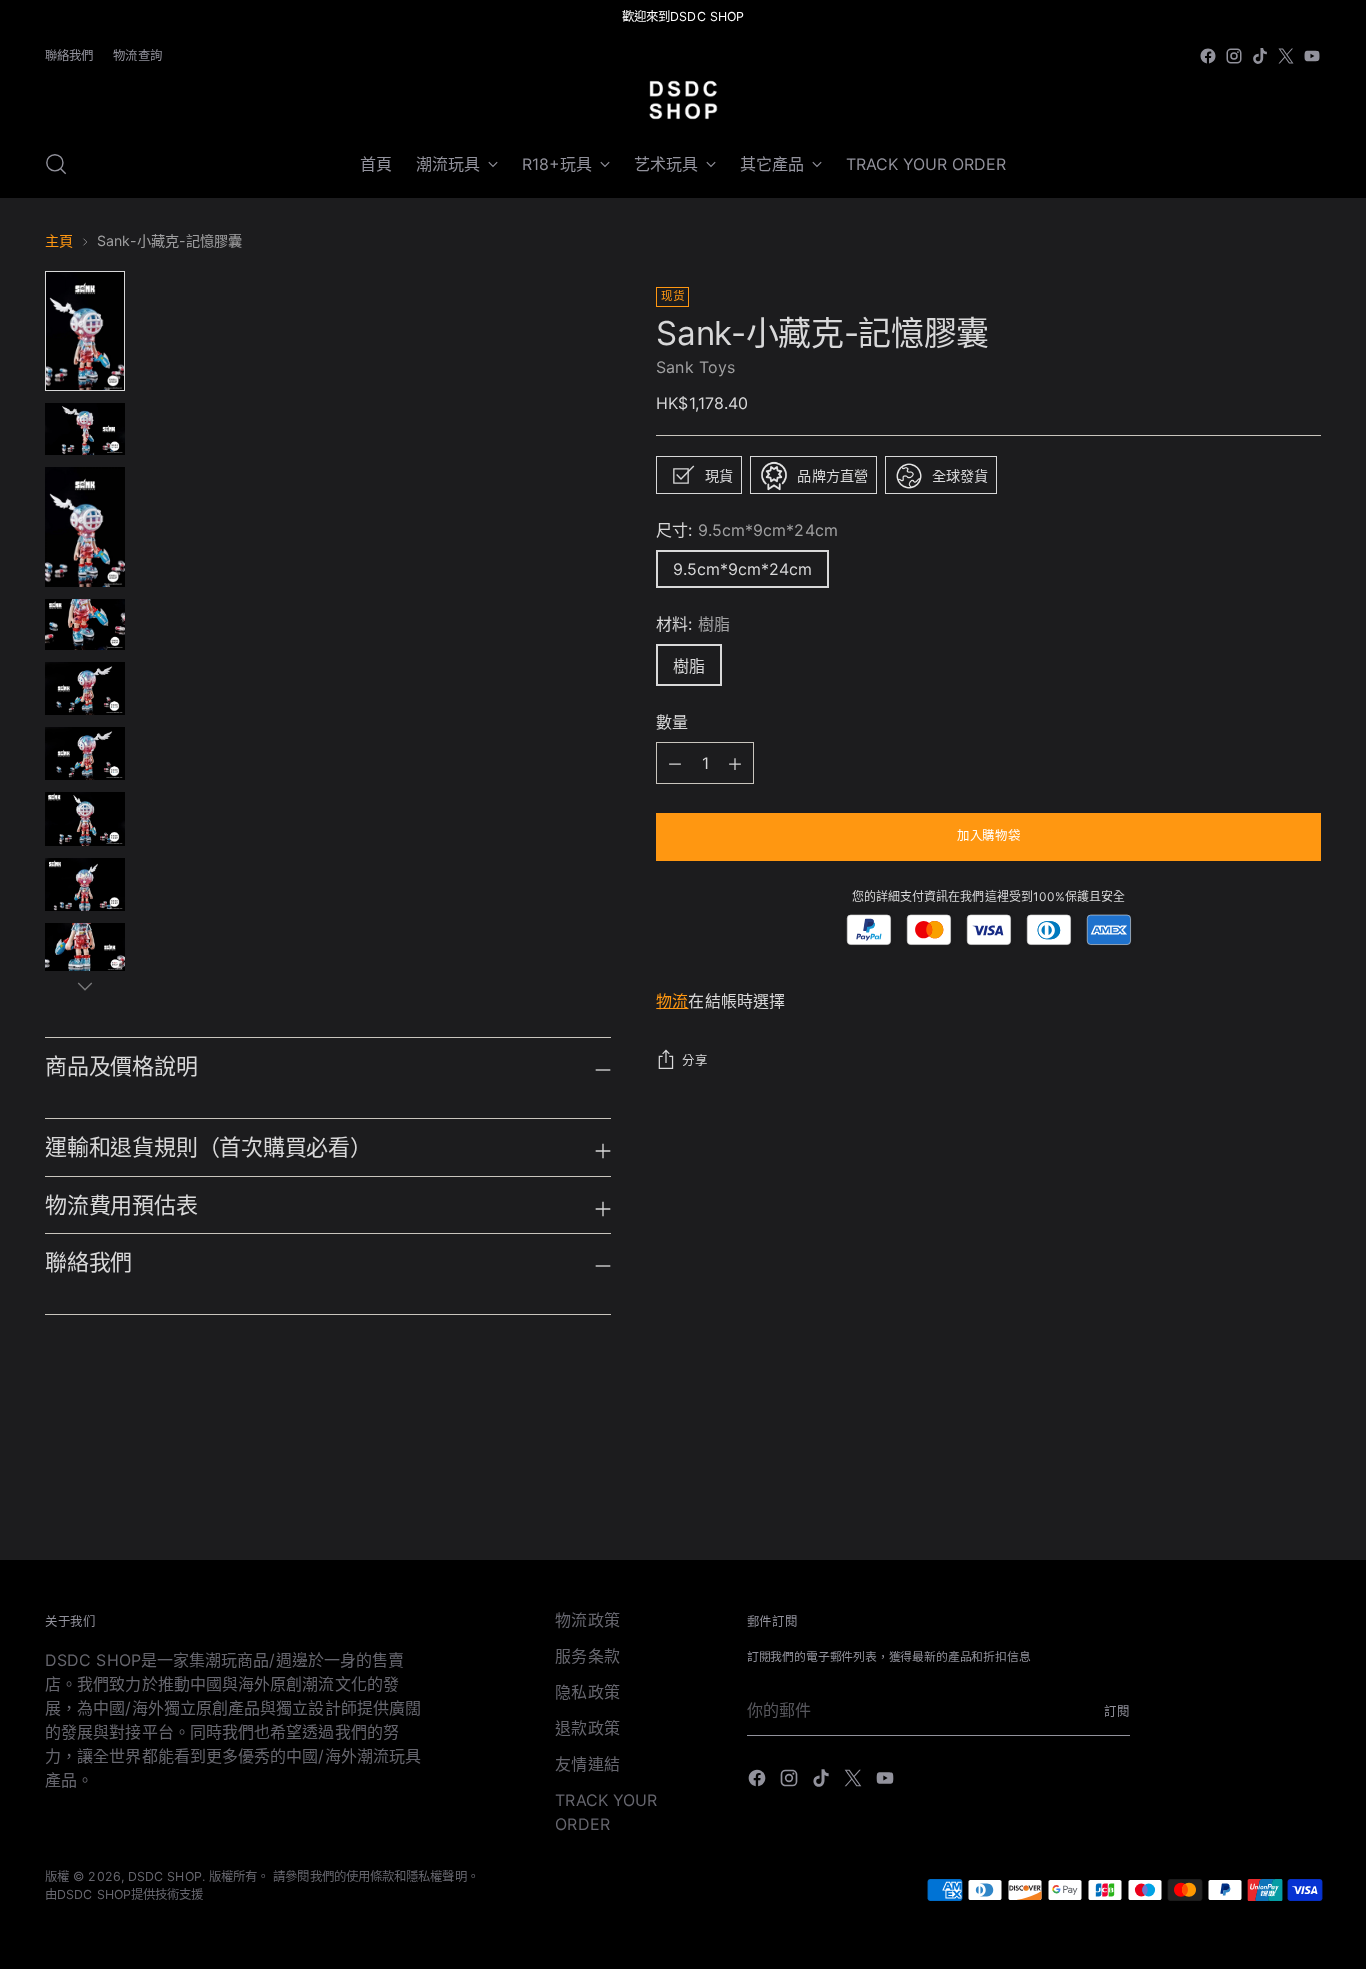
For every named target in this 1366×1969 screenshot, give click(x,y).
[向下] (85, 986)
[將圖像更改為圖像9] (85, 948)
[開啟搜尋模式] (56, 164)
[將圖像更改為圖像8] (85, 884)
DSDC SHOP (165, 1876)
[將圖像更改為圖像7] (85, 818)
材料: (693, 625)
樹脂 (689, 667)
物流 (672, 1002)
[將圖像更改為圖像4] (85, 624)
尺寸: (746, 531)
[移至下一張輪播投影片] (1304, 1490)
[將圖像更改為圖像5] (85, 688)
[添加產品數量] (675, 764)
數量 (672, 723)
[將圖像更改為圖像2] (85, 429)
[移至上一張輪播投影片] (1258, 1491)
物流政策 (587, 1620)
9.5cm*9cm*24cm (742, 570)
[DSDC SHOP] (683, 100)
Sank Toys (695, 368)
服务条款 (587, 1656)
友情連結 (587, 1764)
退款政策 (587, 1728)
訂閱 (1117, 1711)
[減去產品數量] (735, 764)
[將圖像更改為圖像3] (85, 527)
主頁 (59, 240)
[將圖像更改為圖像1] (85, 331)
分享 (694, 1061)
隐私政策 (587, 1692)
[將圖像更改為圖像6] (85, 753)
